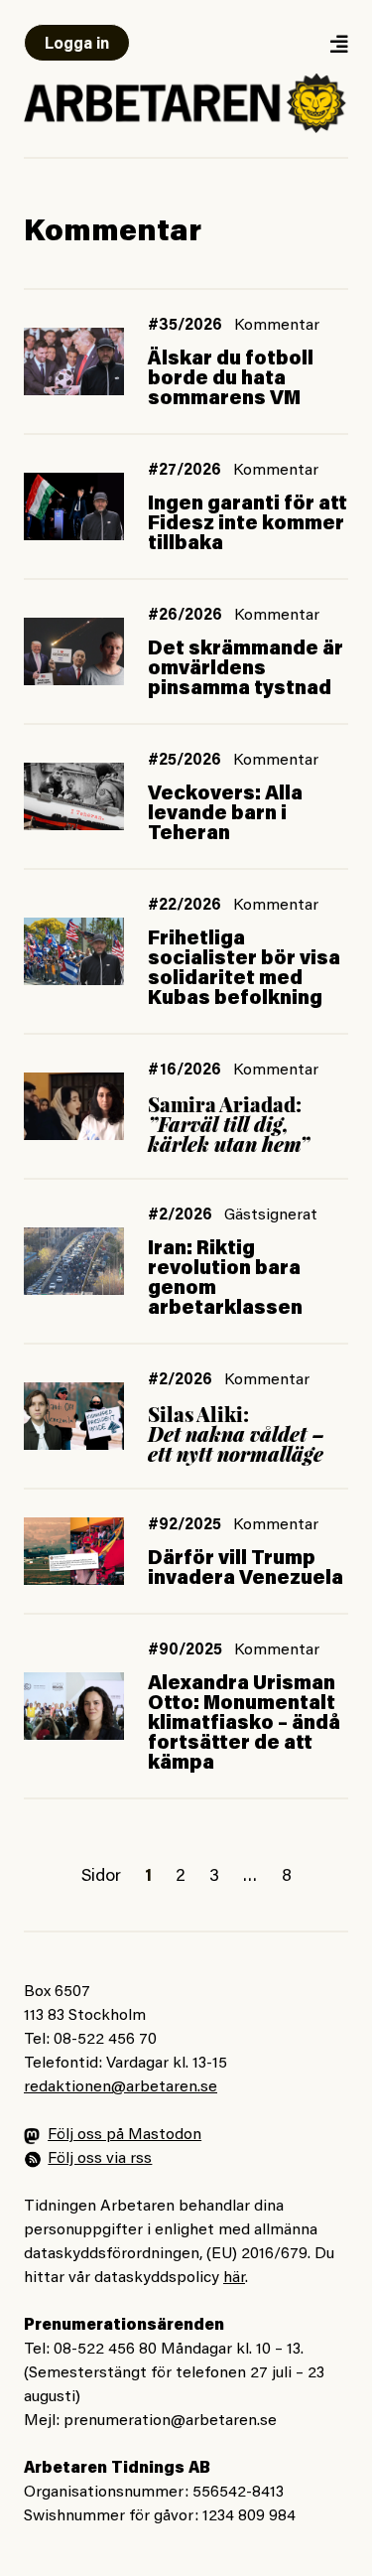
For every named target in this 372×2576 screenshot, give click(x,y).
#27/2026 (185, 471)
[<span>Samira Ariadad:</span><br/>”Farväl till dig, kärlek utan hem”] (74, 1106)
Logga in (77, 45)
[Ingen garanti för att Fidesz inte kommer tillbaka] (74, 506)
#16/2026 (185, 1071)
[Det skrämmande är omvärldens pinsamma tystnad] (74, 651)
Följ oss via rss (100, 2159)
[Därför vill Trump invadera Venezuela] (74, 1551)
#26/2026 (185, 616)
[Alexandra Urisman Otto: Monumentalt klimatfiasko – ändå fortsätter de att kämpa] (74, 1706)
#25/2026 (185, 761)
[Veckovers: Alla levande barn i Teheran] (74, 796)
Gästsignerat (271, 1216)
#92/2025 (185, 1525)
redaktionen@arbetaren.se (121, 2087)
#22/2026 (185, 906)
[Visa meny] (338, 43)
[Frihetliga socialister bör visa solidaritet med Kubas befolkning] (74, 951)
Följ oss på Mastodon (124, 2135)
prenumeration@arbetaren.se (170, 2421)
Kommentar (277, 326)
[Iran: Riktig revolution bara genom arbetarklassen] (74, 1261)
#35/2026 (185, 326)
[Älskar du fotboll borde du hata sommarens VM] (74, 361)
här (234, 2278)
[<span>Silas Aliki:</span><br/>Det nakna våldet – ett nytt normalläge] (74, 1416)
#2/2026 (180, 1216)
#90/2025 (185, 1650)
